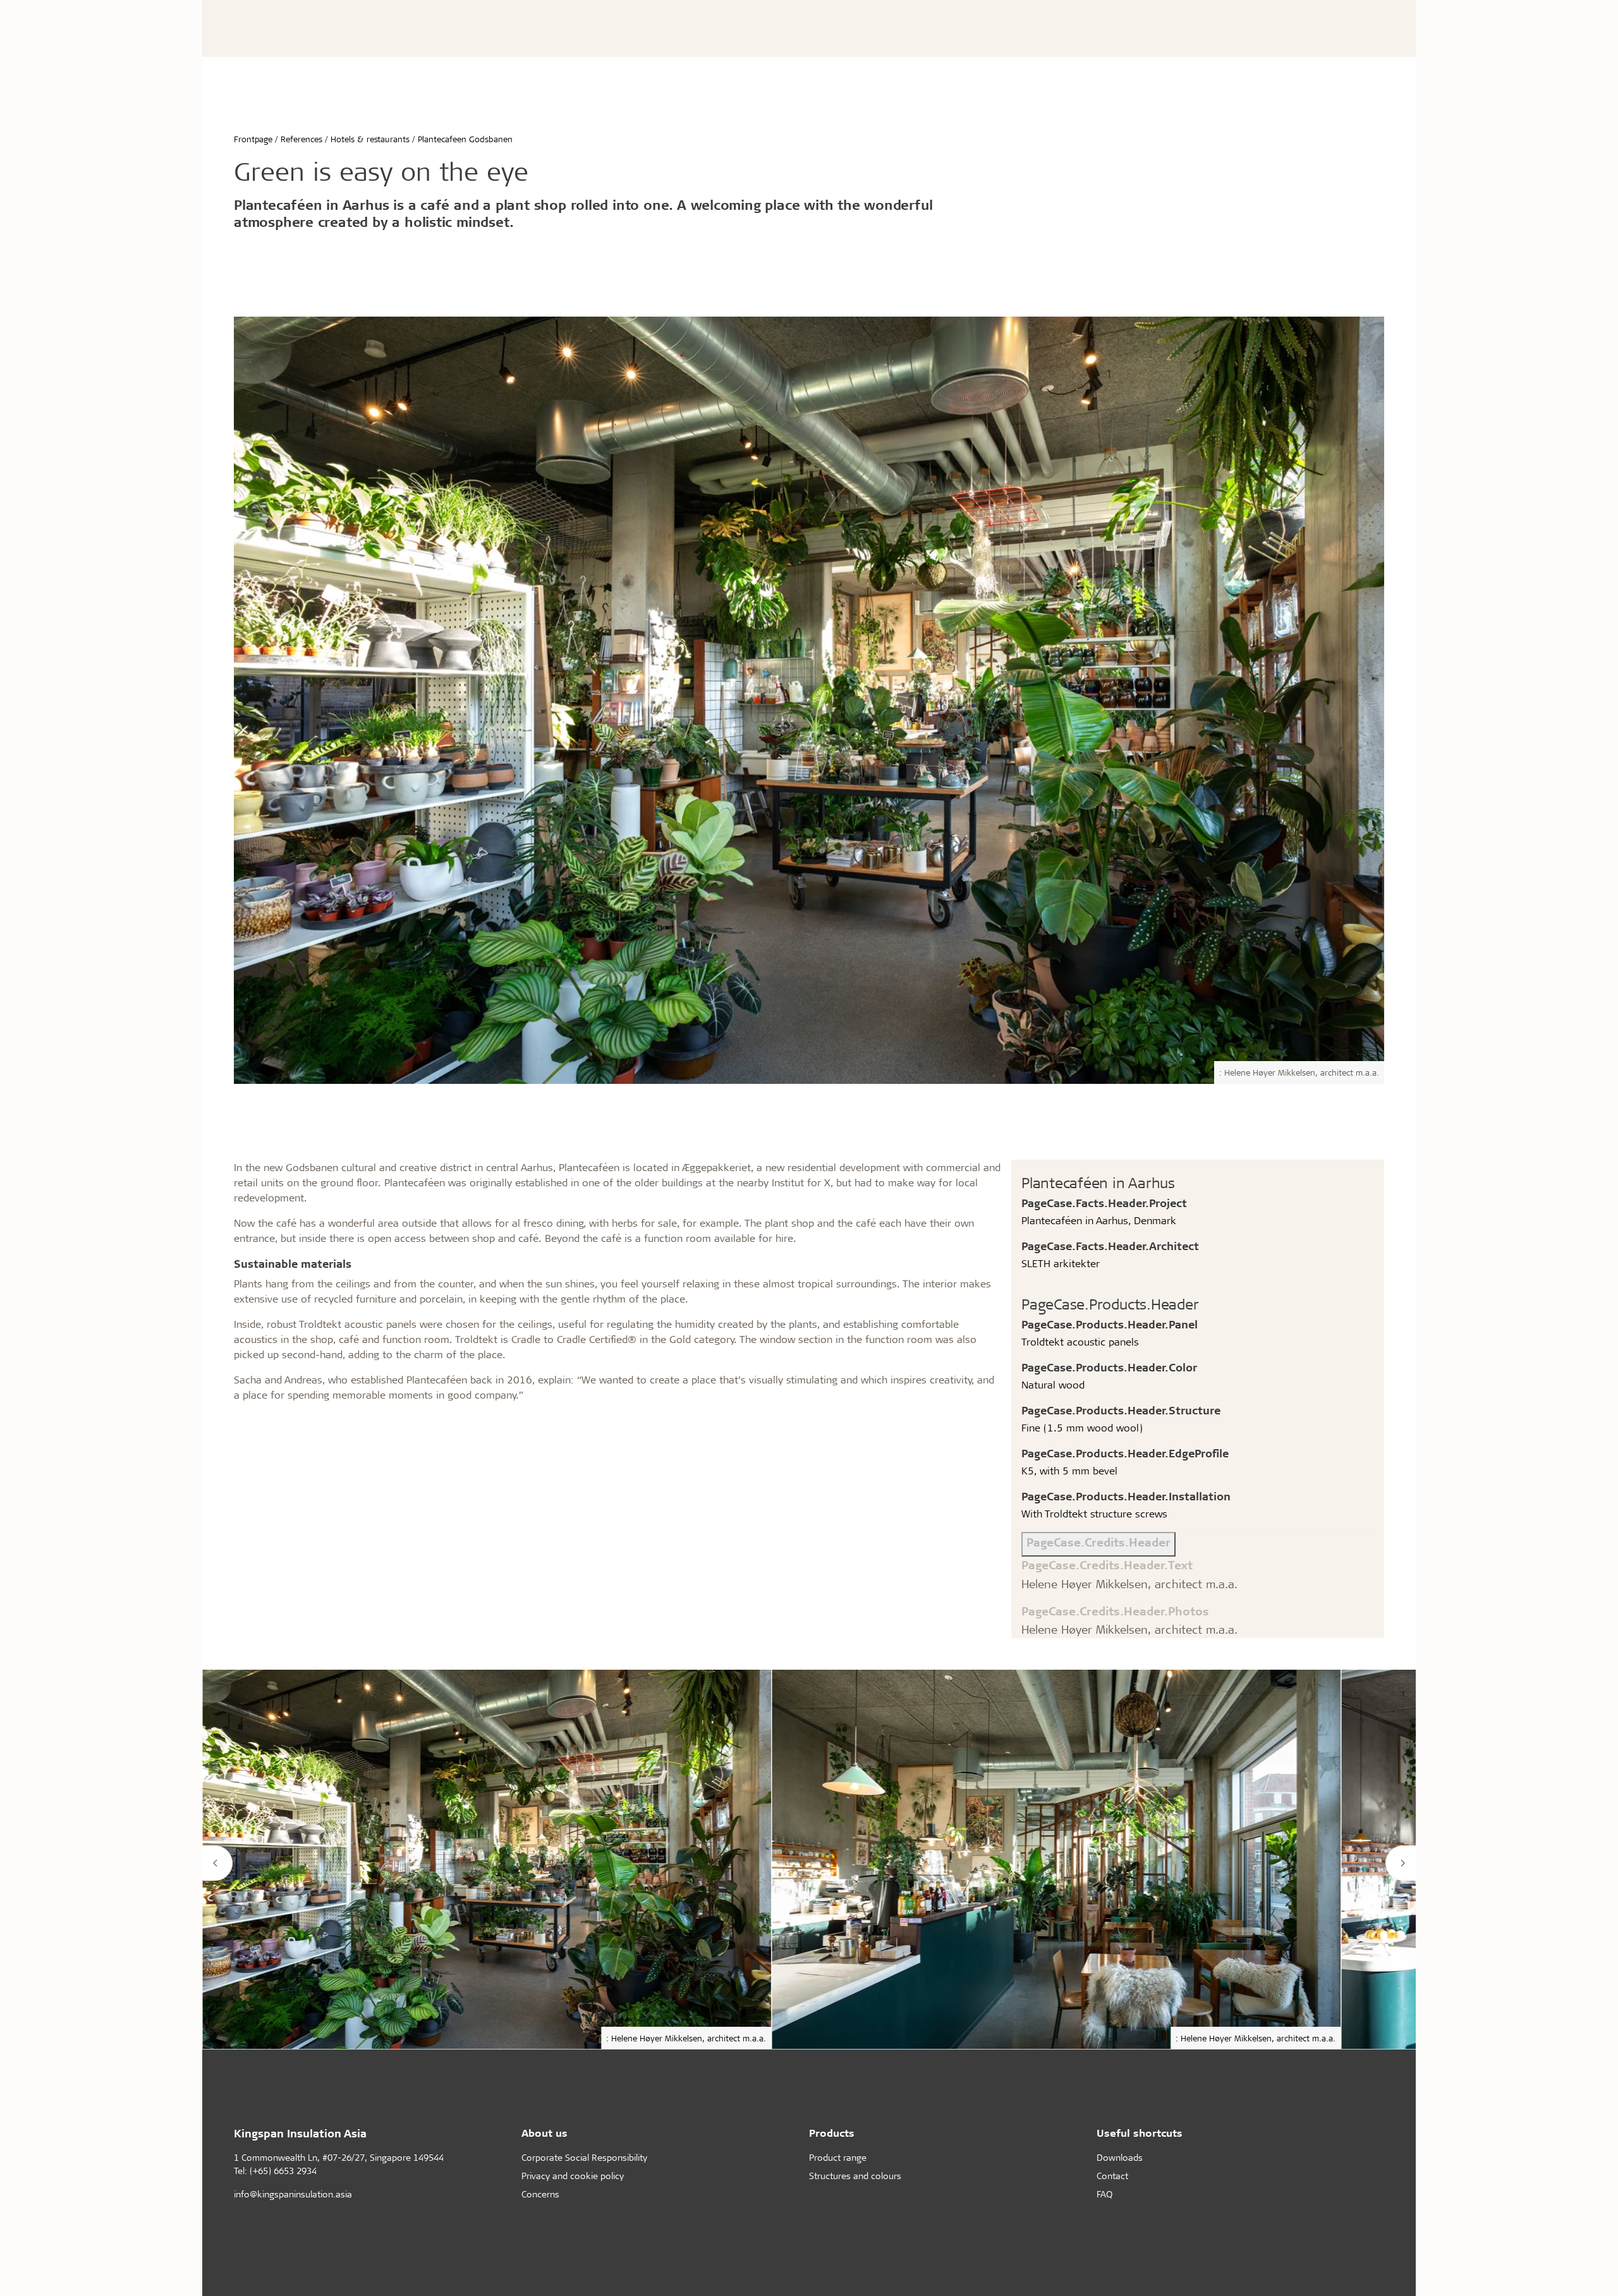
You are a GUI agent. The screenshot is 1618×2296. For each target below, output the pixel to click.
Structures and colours (855, 2176)
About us (544, 2133)
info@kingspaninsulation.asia (293, 2194)
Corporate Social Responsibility (584, 2157)
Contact (1112, 2176)
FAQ (1104, 2194)
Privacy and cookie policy (573, 2176)
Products (832, 2133)
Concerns (540, 2194)
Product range (838, 2157)
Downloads (1120, 2157)
